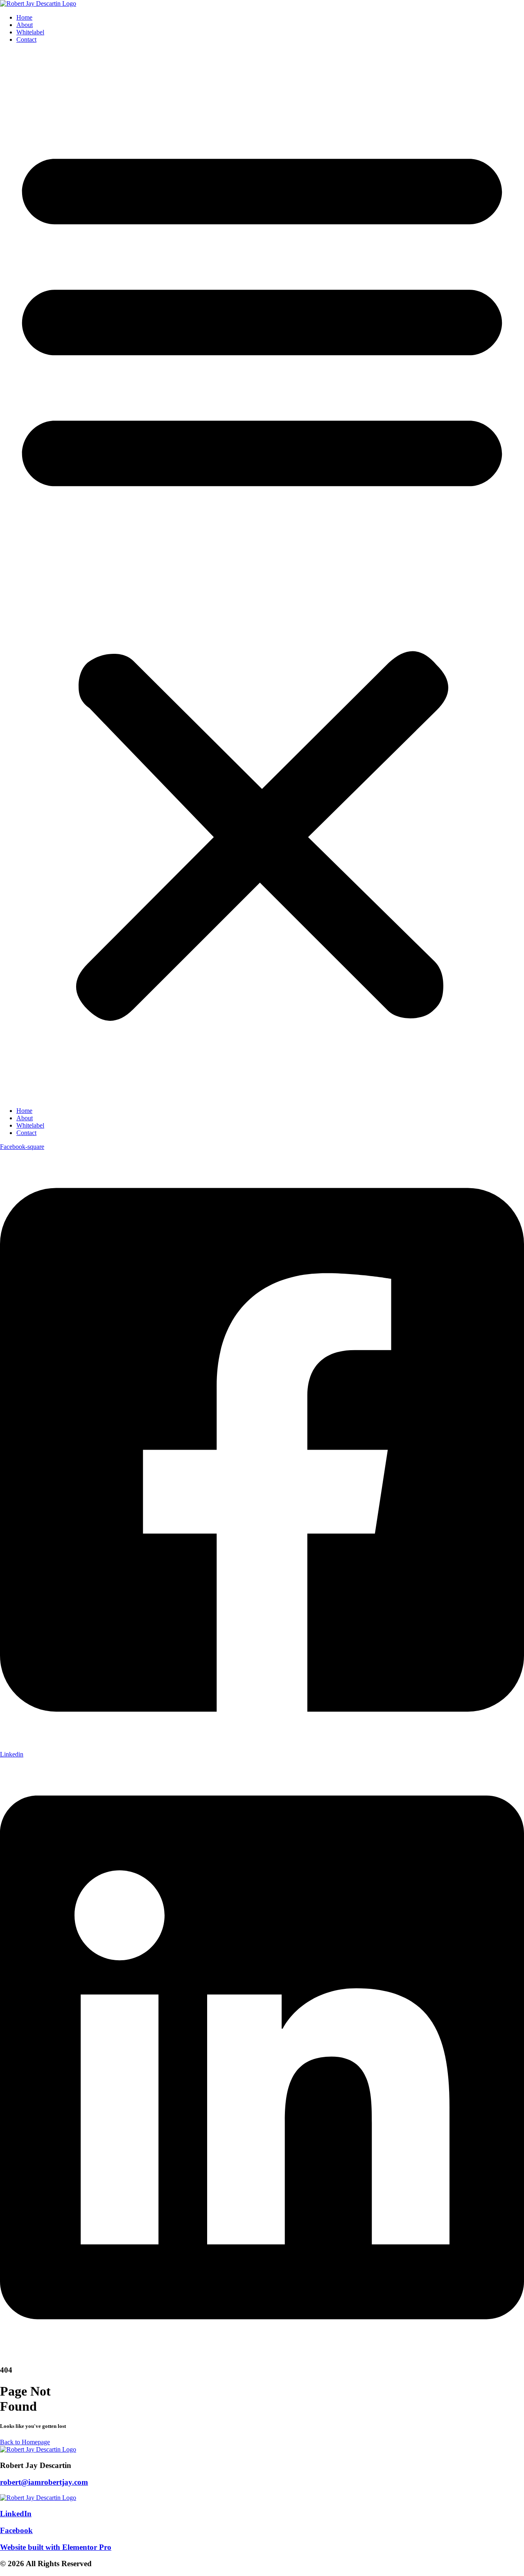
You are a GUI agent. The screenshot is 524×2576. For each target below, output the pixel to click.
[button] (262, 575)
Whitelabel (30, 32)
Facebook (16, 2530)
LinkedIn (16, 2514)
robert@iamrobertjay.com (44, 2482)
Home (24, 17)
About (25, 25)
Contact (26, 39)
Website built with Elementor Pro (56, 2547)
